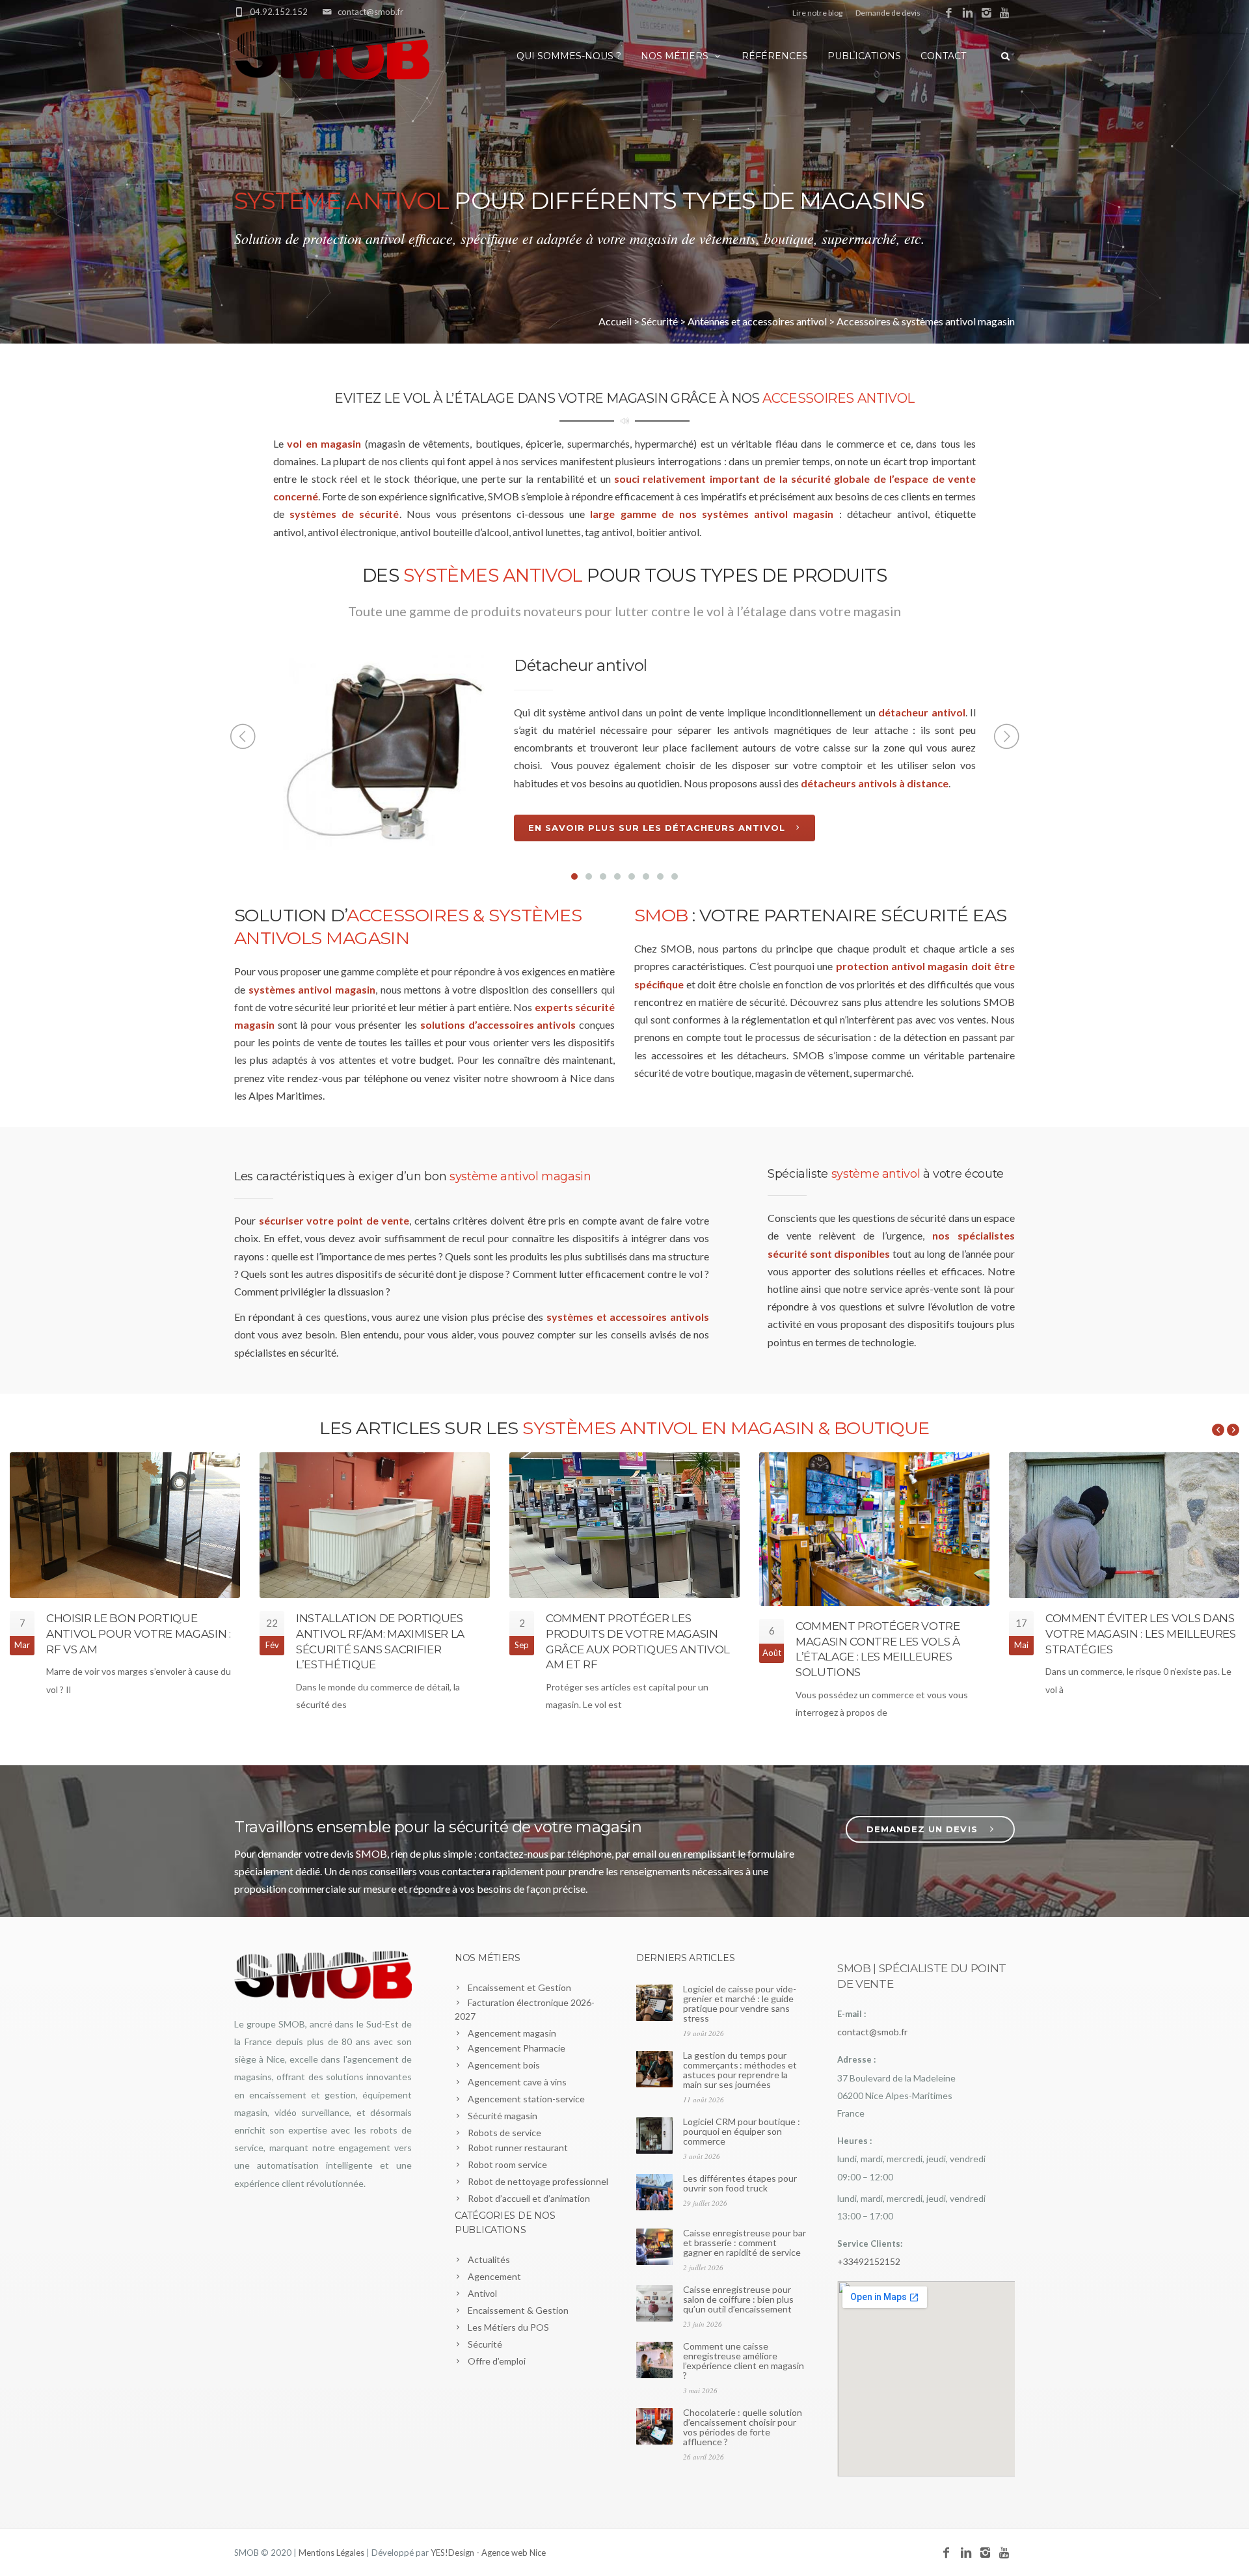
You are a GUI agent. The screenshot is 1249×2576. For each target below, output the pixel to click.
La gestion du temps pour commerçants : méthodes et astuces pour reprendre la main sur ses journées (740, 2070)
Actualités (489, 2259)
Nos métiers (675, 56)
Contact (943, 56)
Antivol (482, 2293)
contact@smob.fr (370, 12)
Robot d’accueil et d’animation (529, 2198)
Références (775, 56)
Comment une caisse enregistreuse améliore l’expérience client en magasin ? (744, 2361)
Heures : (854, 2141)
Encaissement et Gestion (519, 1987)
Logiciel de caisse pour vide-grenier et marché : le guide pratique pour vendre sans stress (740, 2003)
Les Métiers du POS (508, 2327)
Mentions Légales (331, 2553)
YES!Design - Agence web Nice (488, 2553)
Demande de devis (888, 13)
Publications (864, 56)
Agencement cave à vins (517, 2082)
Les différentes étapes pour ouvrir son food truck (740, 2183)
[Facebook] (949, 13)
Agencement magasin (512, 2033)
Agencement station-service (526, 2099)
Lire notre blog (817, 13)
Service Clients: (870, 2244)
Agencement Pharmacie (517, 2048)
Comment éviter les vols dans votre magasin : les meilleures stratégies (1141, 1634)
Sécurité (660, 321)
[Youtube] (1005, 13)
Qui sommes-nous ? (569, 56)
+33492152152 (869, 2261)
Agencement (494, 2276)
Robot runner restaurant (518, 2148)
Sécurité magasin (503, 2116)
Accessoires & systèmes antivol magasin (926, 321)
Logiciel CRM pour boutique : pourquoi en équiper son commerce (742, 2131)
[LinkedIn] (968, 13)
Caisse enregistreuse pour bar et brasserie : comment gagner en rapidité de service (745, 2243)
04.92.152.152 (279, 12)
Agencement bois (504, 2065)
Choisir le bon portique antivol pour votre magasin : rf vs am (138, 1634)
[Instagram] (987, 13)
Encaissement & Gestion (518, 2310)
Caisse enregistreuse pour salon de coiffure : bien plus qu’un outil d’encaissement (738, 2299)
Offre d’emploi (497, 2361)
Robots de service (504, 2133)
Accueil (615, 321)
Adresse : (856, 2059)
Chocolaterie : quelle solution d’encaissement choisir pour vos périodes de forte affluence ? (743, 2427)
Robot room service (507, 2164)
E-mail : (852, 2014)
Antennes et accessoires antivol (757, 321)
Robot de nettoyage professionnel (538, 2181)
